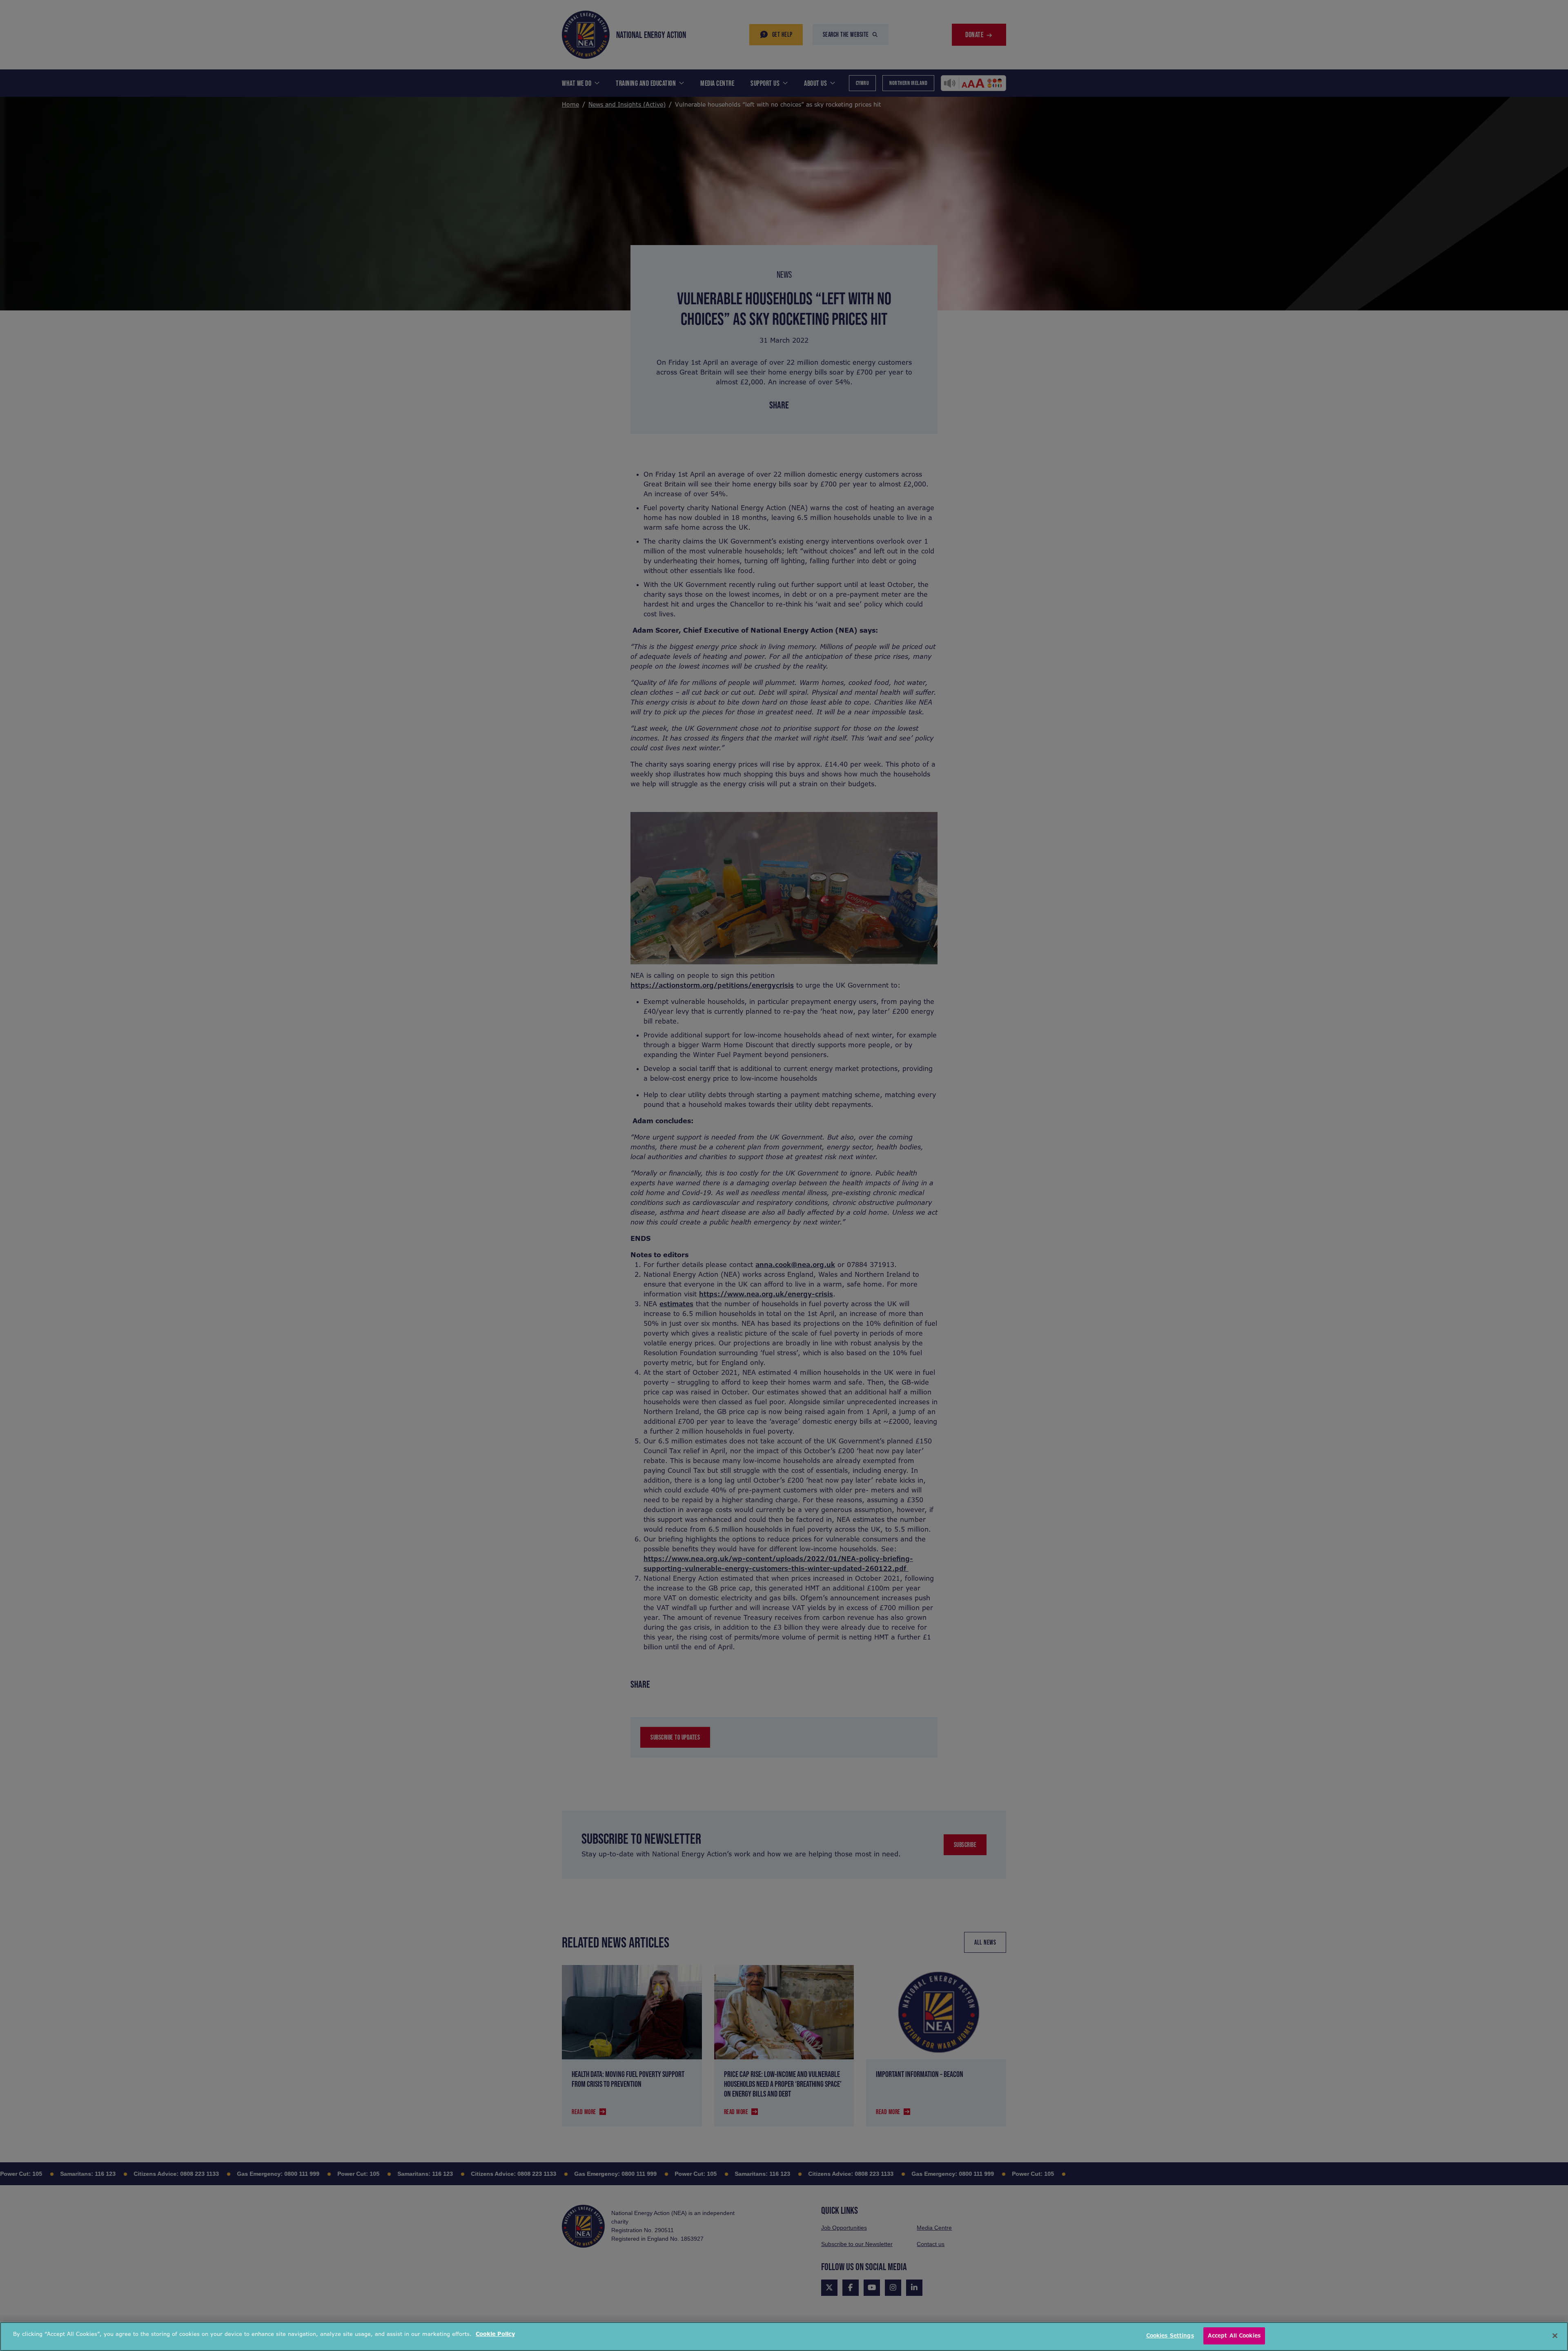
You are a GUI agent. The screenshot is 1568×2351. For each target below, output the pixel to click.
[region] (784, 2337)
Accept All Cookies (1234, 2336)
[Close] (1555, 2335)
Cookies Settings (1170, 2336)
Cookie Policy (495, 2334)
